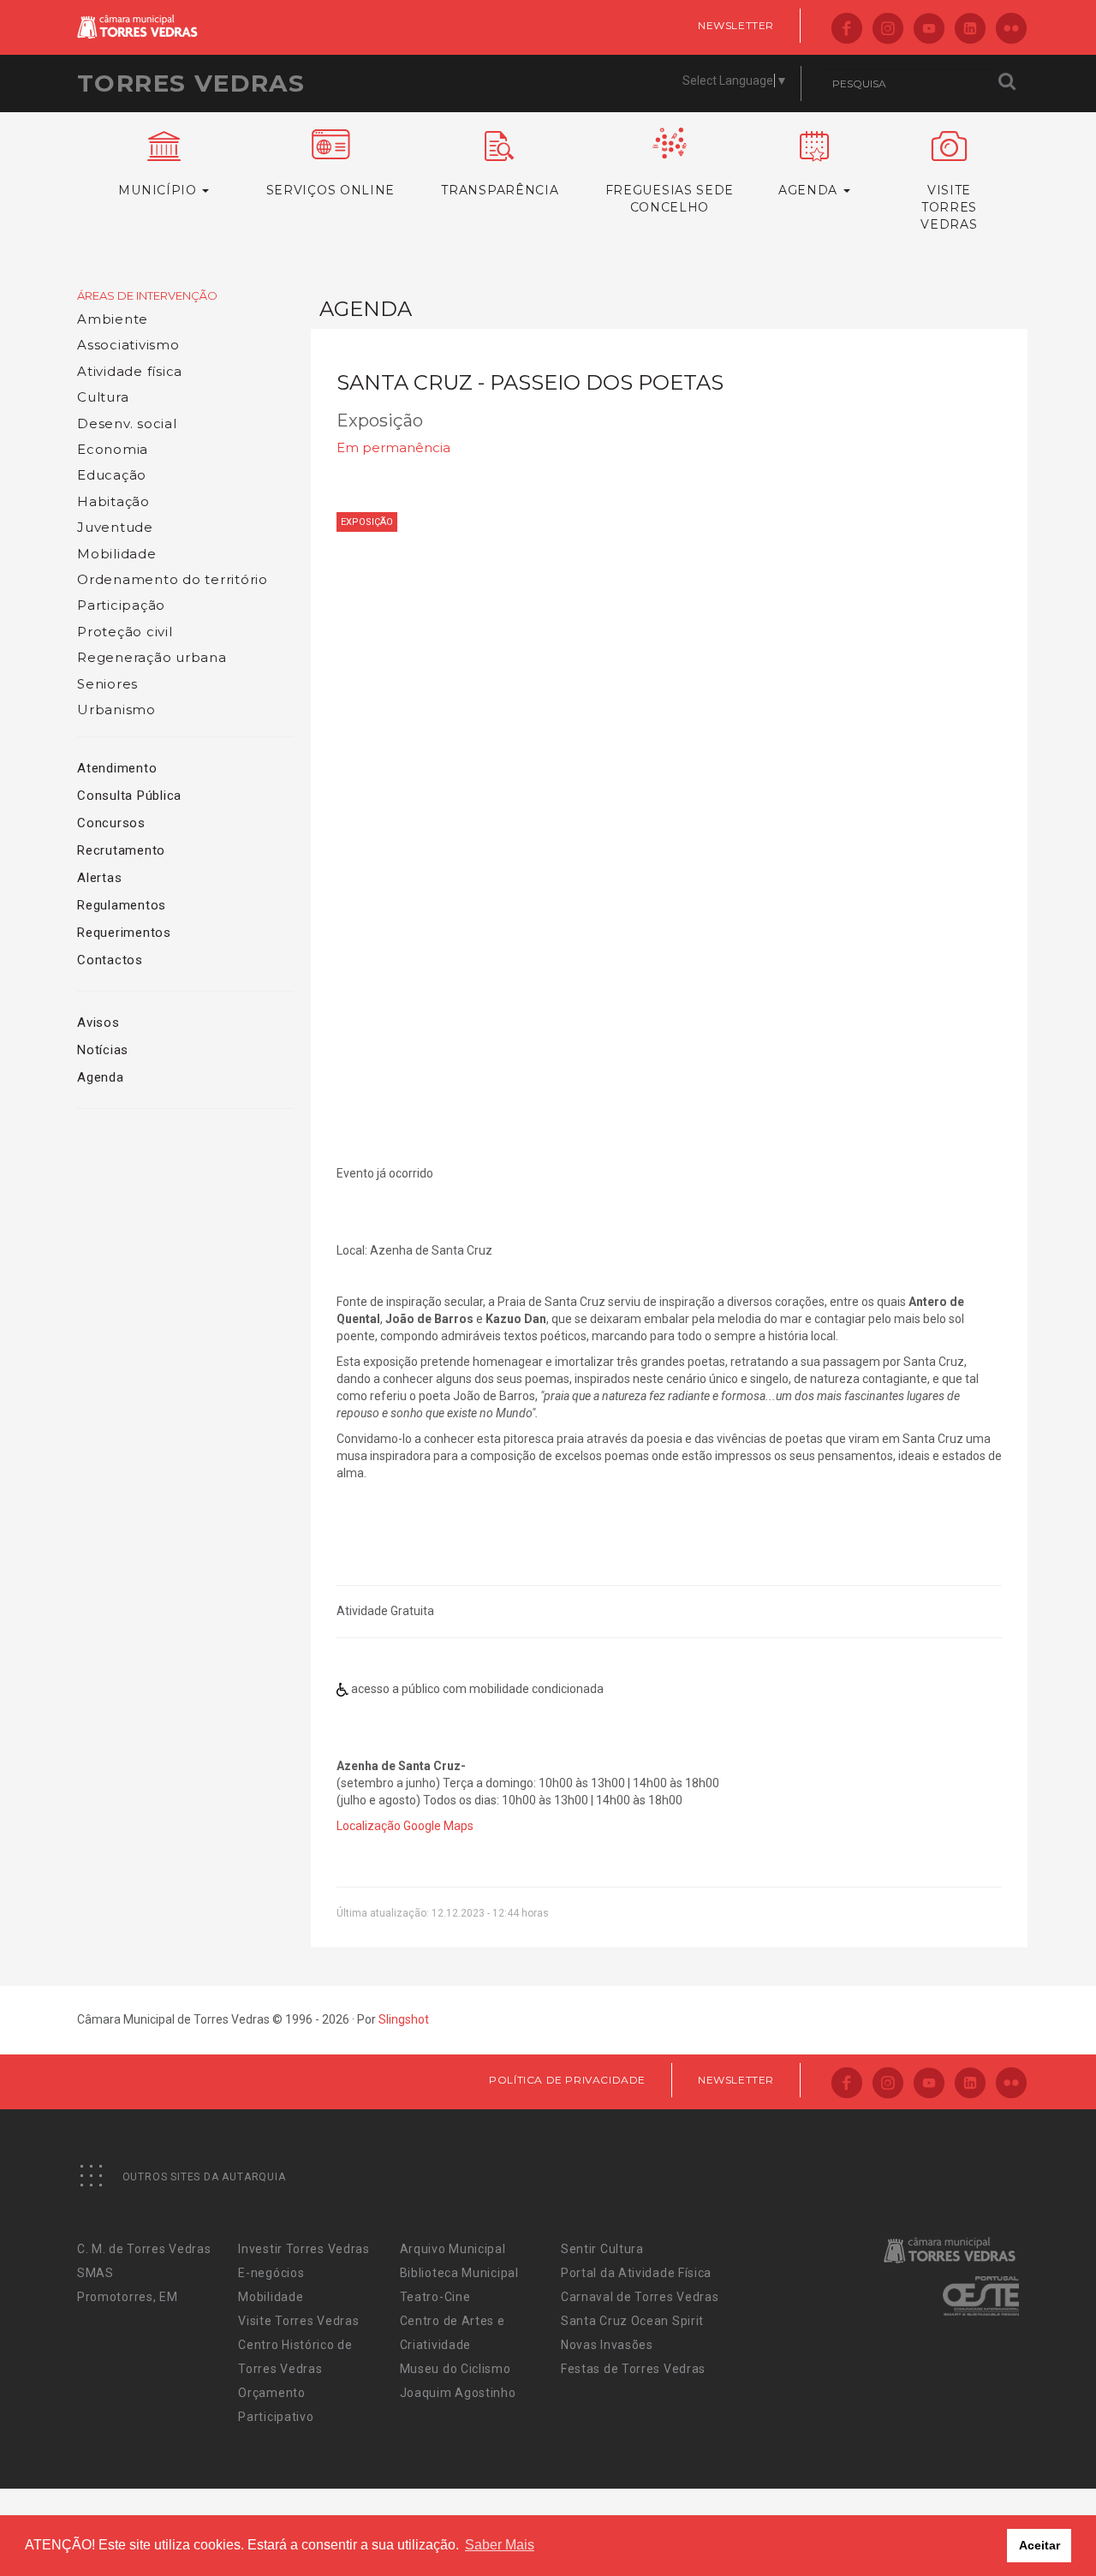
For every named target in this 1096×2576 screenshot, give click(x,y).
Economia (113, 449)
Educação (112, 475)
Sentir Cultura (602, 2249)
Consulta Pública (129, 796)
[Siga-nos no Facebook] (847, 30)
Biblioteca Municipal (459, 2273)
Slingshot (404, 2019)
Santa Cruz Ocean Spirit (632, 2321)
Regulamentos (122, 905)
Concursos (111, 823)
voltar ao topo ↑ (1017, 2525)
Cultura (103, 397)
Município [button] (159, 190)
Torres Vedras (191, 83)
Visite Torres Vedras (298, 2321)
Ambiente (113, 319)
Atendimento (117, 768)
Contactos (110, 960)
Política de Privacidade (567, 2080)
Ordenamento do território (173, 579)
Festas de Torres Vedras (633, 2369)
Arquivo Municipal (453, 2249)
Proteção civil (125, 632)
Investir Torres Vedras (304, 2249)
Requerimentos (124, 933)
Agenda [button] (810, 190)
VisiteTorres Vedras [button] (949, 207)
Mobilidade (117, 554)
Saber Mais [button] (500, 2545)
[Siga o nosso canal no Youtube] (929, 30)
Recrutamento (121, 850)
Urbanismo (116, 710)
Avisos (98, 1023)
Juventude (115, 527)
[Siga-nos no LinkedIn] (970, 30)
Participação (121, 605)
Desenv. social (127, 423)
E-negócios (271, 2273)
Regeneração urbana (152, 657)
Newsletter (736, 25)
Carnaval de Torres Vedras (640, 2297)
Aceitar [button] (1039, 2545)
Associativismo (128, 345)
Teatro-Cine (435, 2297)
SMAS (95, 2273)
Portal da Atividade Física (636, 2273)
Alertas (99, 878)
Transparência (500, 190)
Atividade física (130, 371)
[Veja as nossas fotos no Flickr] (1011, 30)
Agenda (101, 1077)
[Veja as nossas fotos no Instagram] (888, 30)
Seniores (107, 684)
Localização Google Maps (405, 1826)
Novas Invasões (607, 2345)
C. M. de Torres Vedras (144, 2249)
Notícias (103, 1050)
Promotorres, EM (128, 2297)
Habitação (113, 501)
